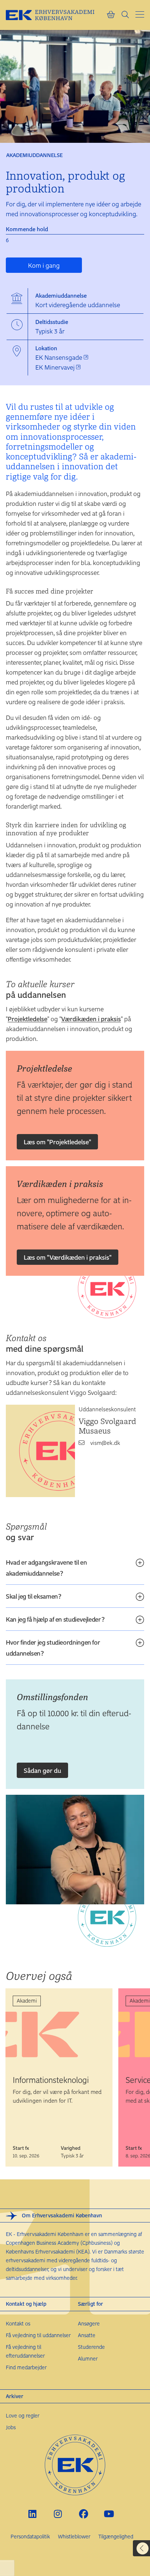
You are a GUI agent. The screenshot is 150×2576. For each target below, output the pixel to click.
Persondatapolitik (30, 2536)
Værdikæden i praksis (91, 1019)
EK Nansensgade (60, 357)
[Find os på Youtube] (109, 2514)
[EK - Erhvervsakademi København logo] (56, 15)
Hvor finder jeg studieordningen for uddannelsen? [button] (53, 1648)
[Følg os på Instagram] (58, 2514)
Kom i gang (44, 265)
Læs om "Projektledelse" (57, 1142)
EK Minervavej (56, 367)
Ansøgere (89, 2323)
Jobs (11, 2427)
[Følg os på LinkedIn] (33, 2514)
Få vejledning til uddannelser (38, 2335)
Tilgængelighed (116, 2536)
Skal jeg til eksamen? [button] (33, 1596)
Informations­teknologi (51, 2080)
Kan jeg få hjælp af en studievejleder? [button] (55, 1619)
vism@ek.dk (105, 1443)
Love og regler (23, 2415)
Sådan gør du (42, 1770)
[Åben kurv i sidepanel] (111, 15)
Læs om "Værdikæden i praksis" (68, 1257)
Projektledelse (27, 1019)
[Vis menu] (140, 14)
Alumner (88, 2359)
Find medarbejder (26, 2367)
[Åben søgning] (125, 15)
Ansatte (87, 2335)
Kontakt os (18, 2323)
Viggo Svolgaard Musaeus (107, 1426)
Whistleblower (74, 2536)
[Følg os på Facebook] (84, 2514)
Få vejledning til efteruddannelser (25, 2351)
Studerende (91, 2347)
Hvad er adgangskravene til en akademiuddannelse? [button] (46, 1568)
